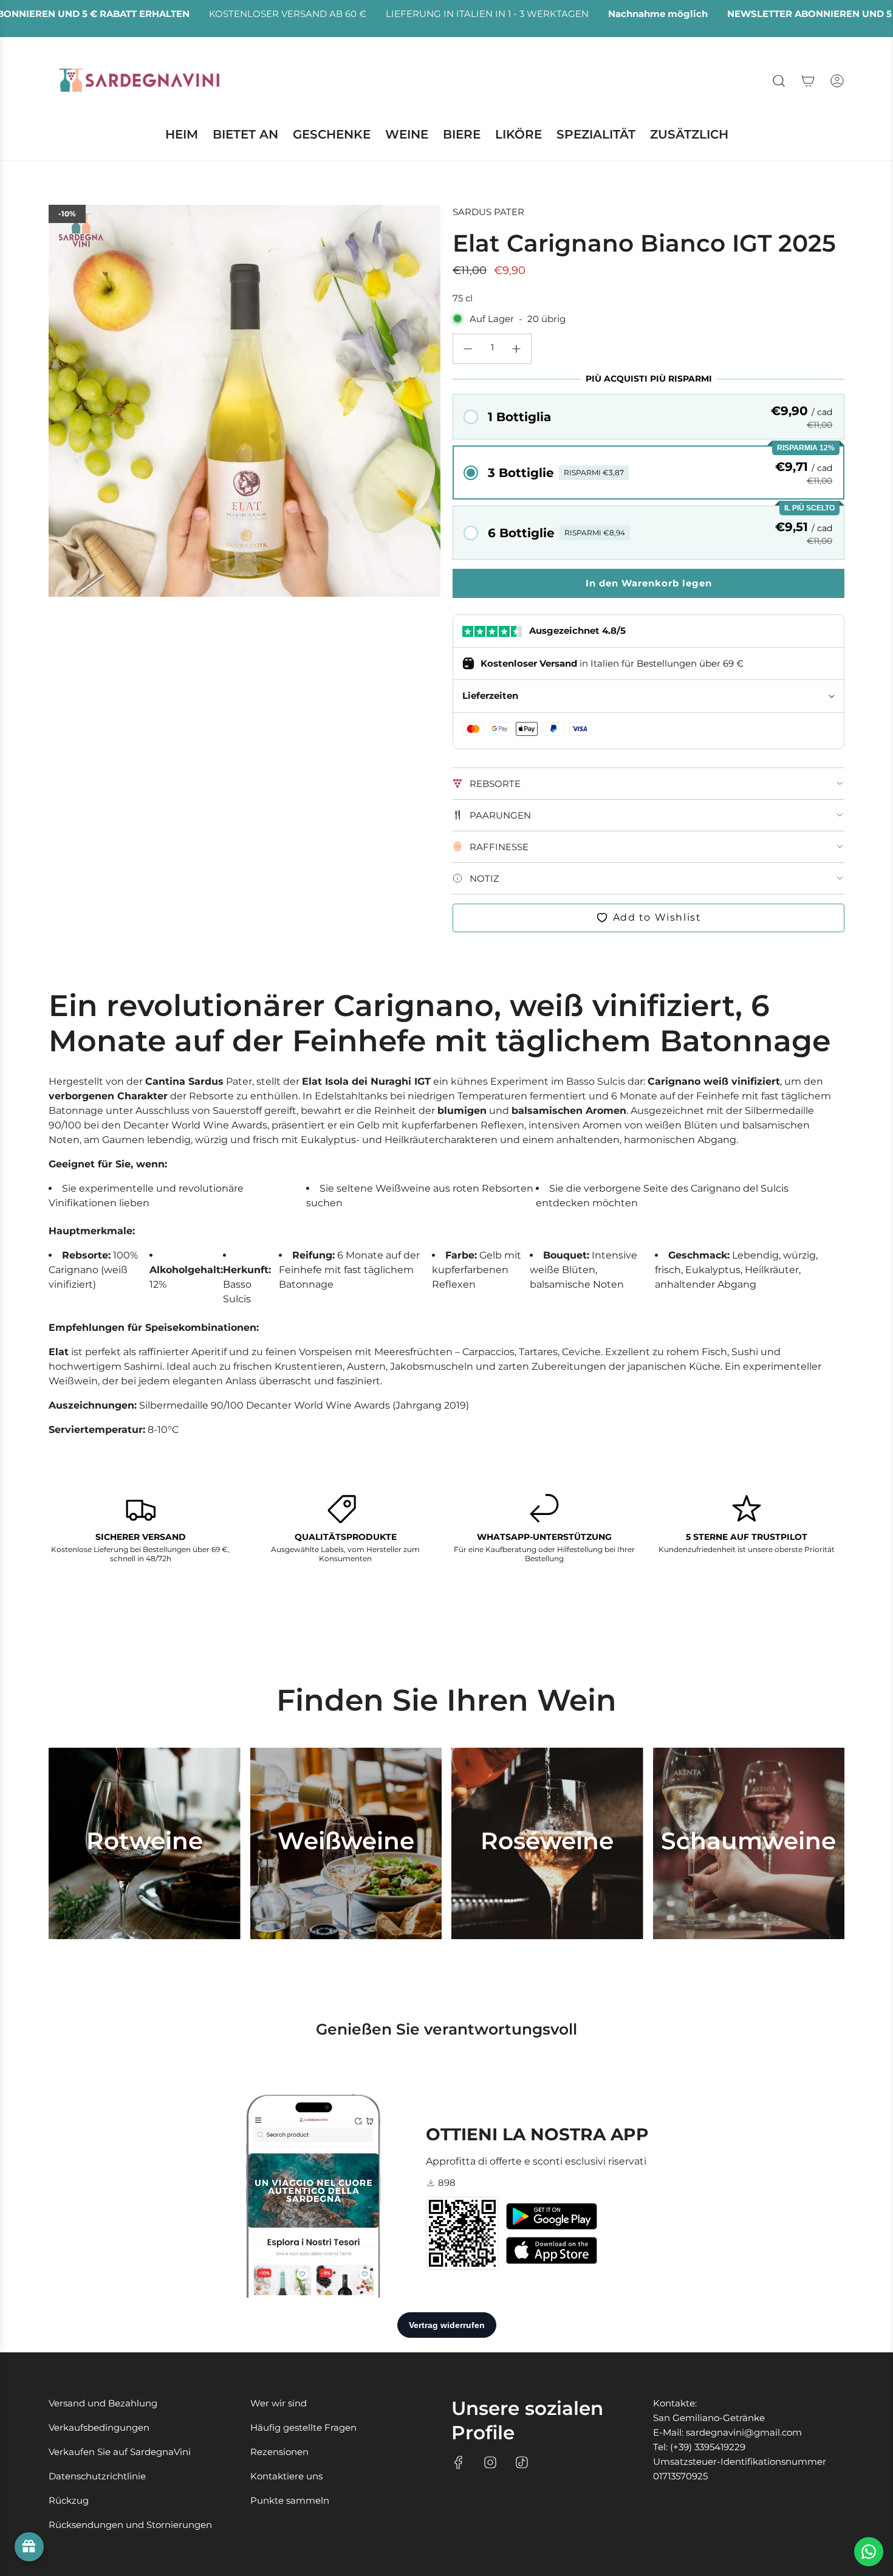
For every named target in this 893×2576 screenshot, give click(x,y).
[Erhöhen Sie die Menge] (516, 349)
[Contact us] (869, 2552)
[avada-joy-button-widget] (29, 2547)
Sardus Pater (488, 212)
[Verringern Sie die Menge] (468, 349)
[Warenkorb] (808, 81)
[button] (648, 417)
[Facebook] (459, 2462)
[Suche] (779, 81)
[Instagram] (490, 2462)
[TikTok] (522, 2462)
